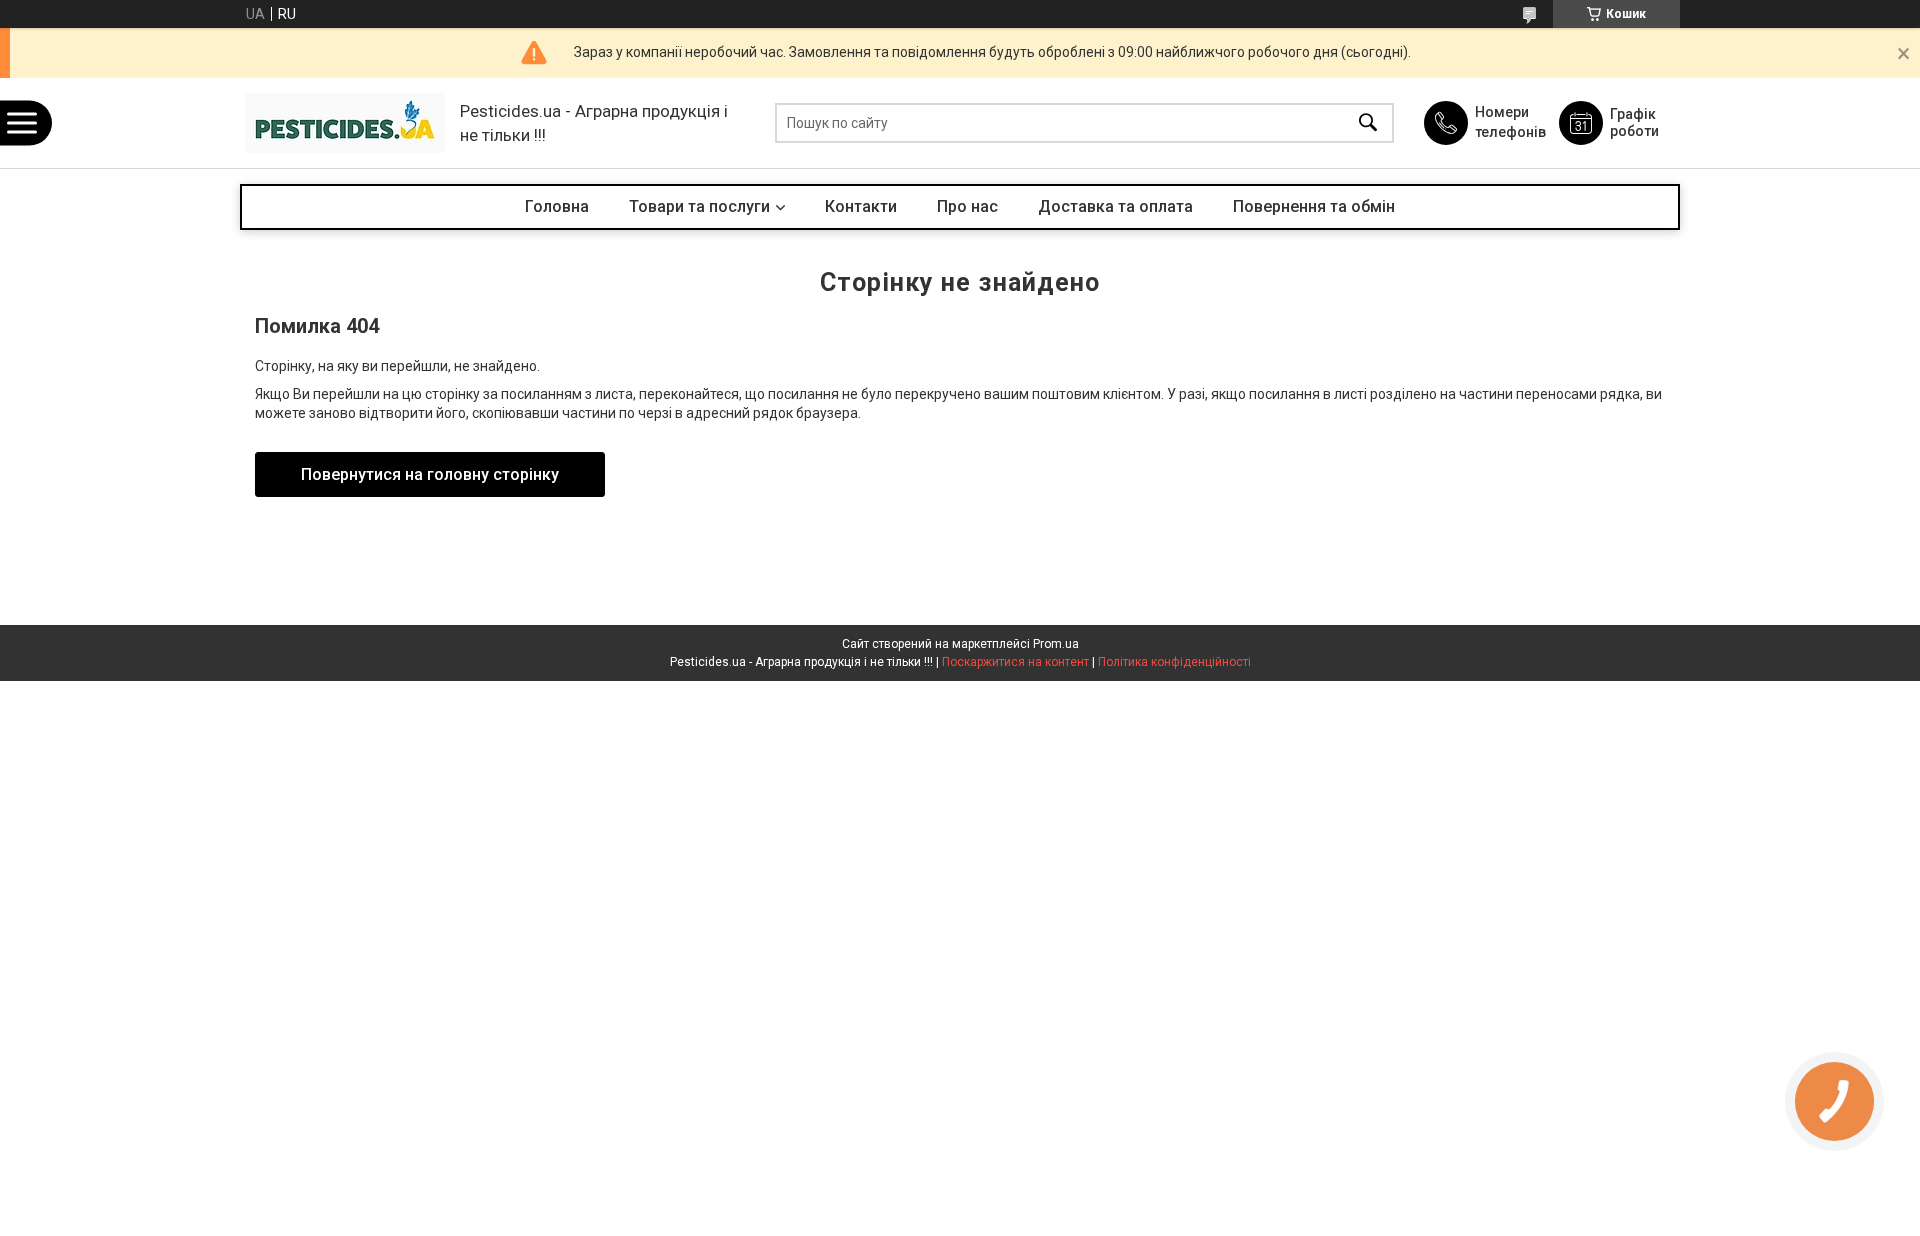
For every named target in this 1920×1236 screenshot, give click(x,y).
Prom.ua (1056, 644)
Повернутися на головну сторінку (430, 474)
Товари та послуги (699, 206)
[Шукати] (1368, 123)
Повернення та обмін (1314, 206)
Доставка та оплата (1115, 206)
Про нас (967, 206)
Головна (557, 206)
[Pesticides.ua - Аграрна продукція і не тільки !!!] (345, 123)
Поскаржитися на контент (1015, 662)
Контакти (861, 206)
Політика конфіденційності (1174, 662)
